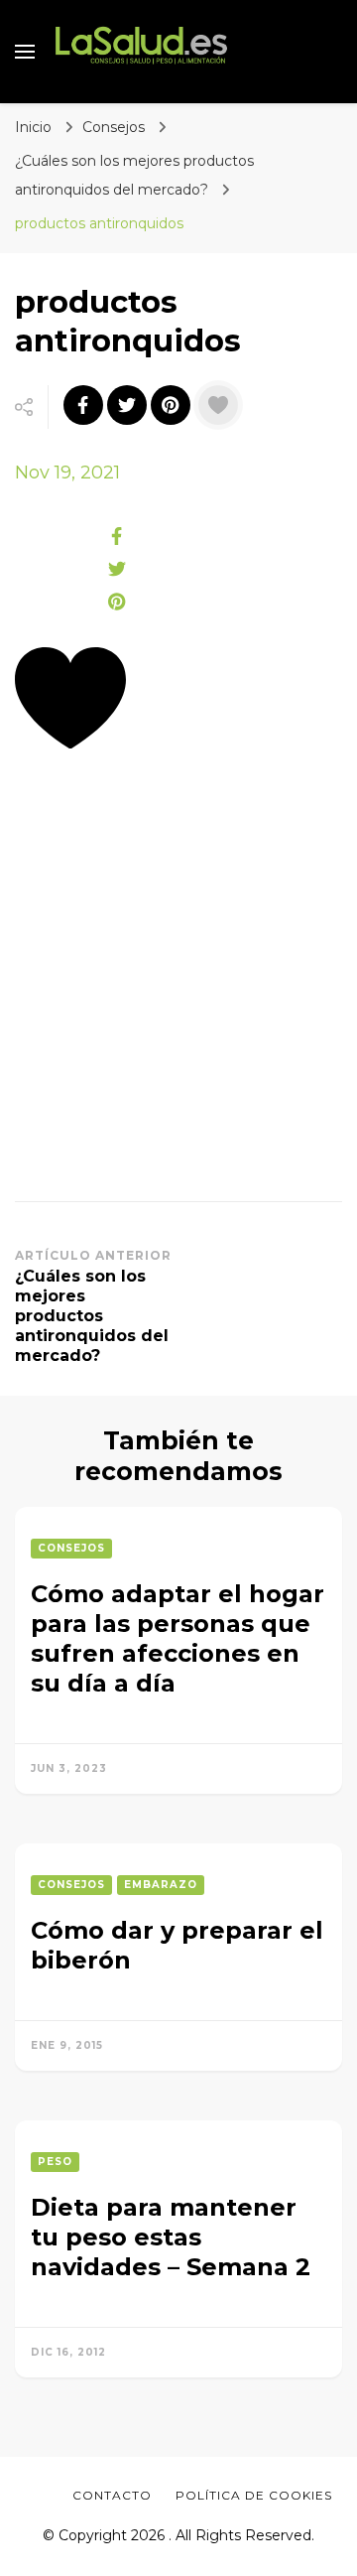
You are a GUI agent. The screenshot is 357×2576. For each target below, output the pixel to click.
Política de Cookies (254, 2495)
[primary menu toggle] (25, 52)
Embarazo (161, 1885)
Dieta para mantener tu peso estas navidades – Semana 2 (171, 2237)
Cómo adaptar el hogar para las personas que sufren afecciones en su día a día (178, 1638)
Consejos (114, 127)
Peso (55, 2162)
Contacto (112, 2495)
